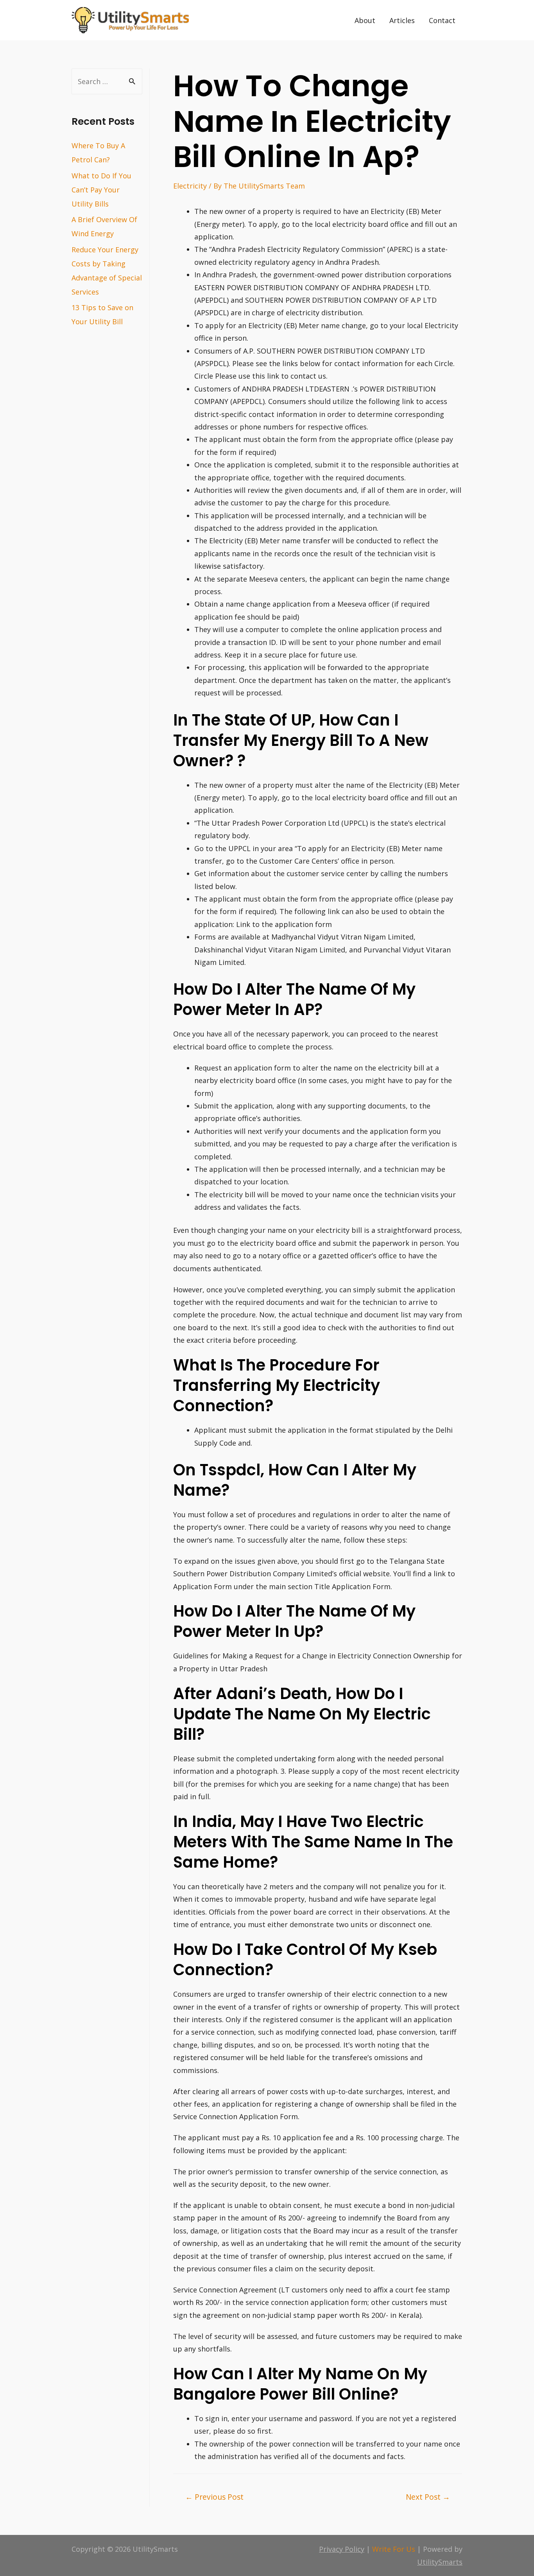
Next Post (428, 2497)
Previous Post (214, 2497)
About (365, 20)
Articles (402, 20)
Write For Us (394, 2549)
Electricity (190, 186)
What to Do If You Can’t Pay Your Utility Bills (101, 190)
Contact (442, 20)
